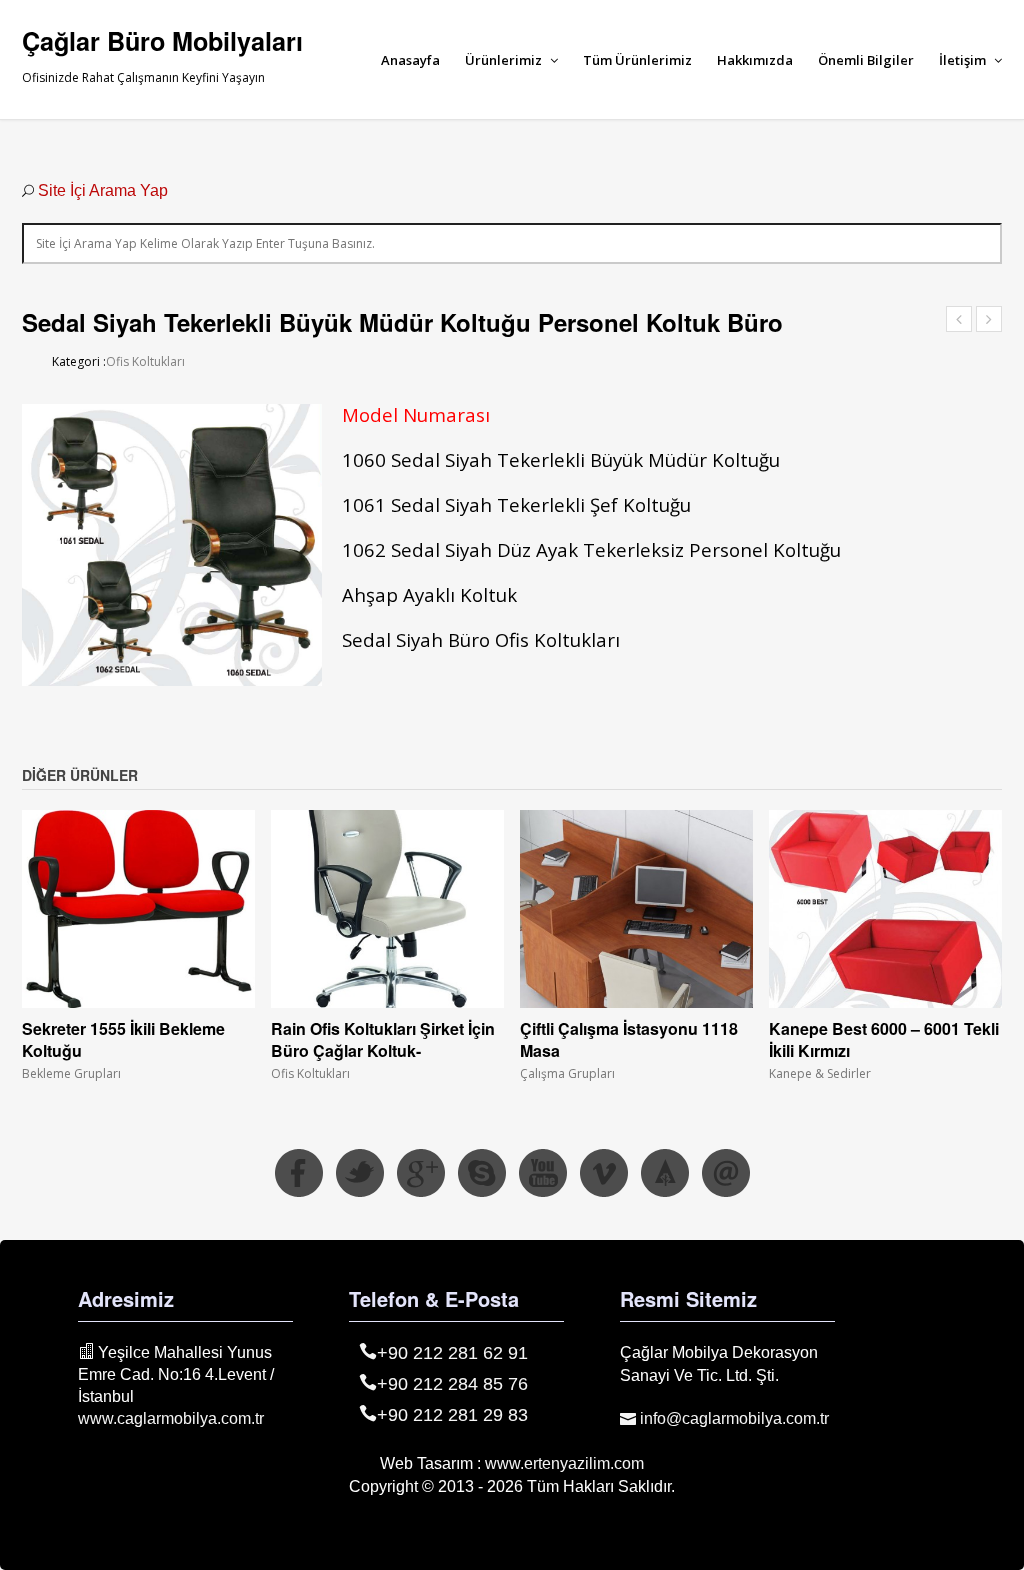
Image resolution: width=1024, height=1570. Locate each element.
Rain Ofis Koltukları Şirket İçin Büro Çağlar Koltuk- (383, 1039)
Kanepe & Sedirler (820, 1073)
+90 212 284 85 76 (452, 1384)
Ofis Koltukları (145, 361)
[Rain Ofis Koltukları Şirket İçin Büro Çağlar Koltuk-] (387, 909)
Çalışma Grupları (567, 1073)
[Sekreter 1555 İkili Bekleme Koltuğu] (138, 909)
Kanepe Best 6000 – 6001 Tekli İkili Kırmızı (884, 1039)
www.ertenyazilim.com (564, 1463)
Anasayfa (410, 60)
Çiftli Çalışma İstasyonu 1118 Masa (629, 1039)
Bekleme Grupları (71, 1073)
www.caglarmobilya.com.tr (171, 1418)
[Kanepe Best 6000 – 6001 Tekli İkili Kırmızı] (885, 909)
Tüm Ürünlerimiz (637, 60)
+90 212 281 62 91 (452, 1353)
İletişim (964, 60)
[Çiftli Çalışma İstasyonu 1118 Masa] (636, 909)
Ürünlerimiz (505, 60)
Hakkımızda (755, 60)
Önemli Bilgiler (866, 60)
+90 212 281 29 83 (452, 1415)
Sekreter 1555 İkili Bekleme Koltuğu (123, 1039)
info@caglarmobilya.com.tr (732, 1418)
